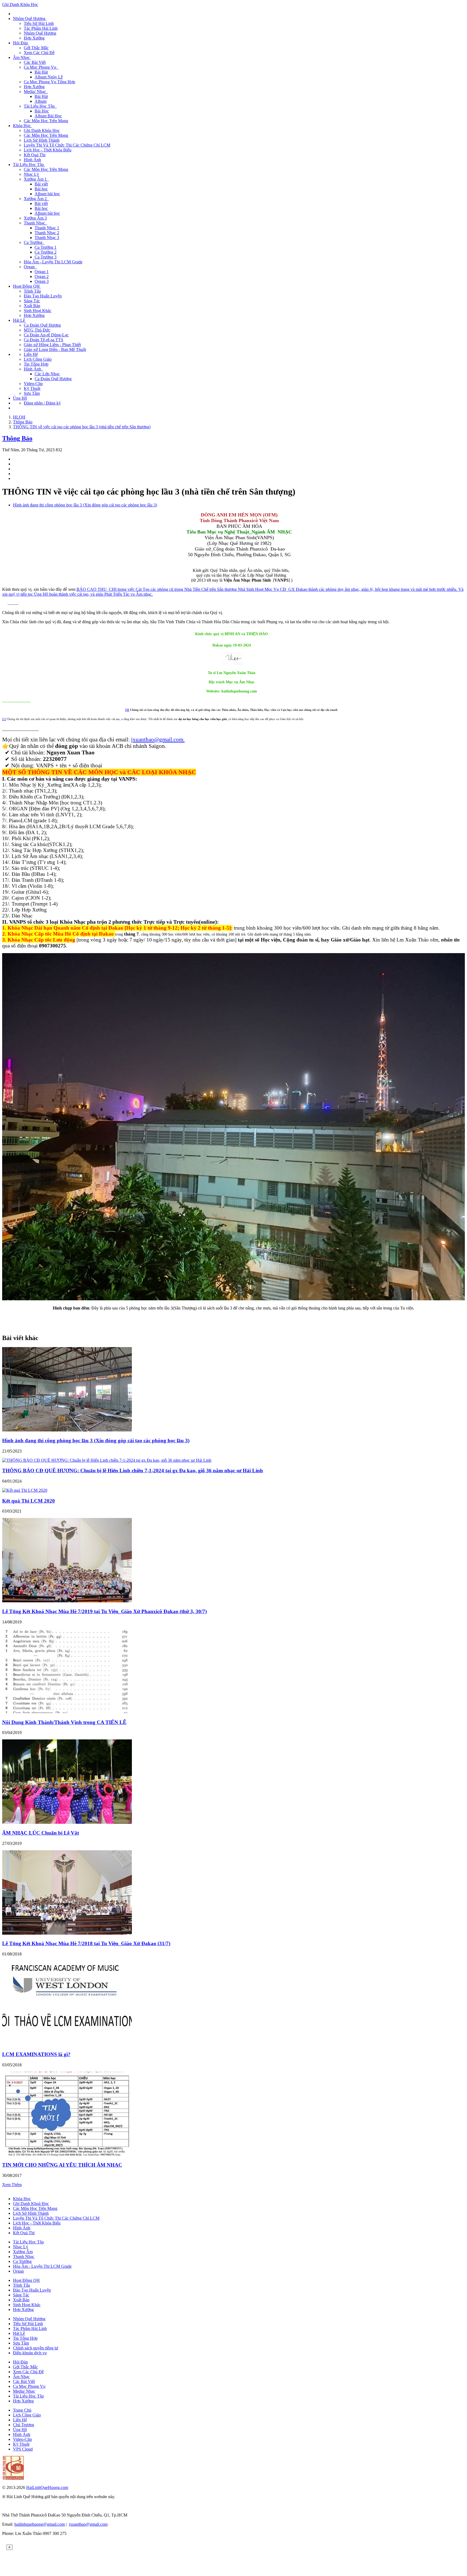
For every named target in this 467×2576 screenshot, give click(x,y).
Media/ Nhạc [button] (36, 92)
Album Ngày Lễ (49, 77)
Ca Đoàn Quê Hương (42, 325)
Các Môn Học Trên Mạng (46, 121)
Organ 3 (42, 281)
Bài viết (41, 184)
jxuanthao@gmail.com (88, 2524)
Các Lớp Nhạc (47, 374)
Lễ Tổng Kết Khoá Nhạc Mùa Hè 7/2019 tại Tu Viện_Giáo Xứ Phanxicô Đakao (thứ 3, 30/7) (104, 1611)
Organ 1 (42, 272)
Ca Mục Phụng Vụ (29, 2386)
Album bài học (47, 194)
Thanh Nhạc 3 (47, 238)
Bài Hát (41, 72)
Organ (18, 2271)
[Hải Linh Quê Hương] (13, 2478)
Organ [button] (30, 267)
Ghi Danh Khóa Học (20, 4)
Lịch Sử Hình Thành (42, 140)
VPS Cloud (23, 2449)
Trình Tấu (32, 291)
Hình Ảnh (32, 160)
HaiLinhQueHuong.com (47, 2487)
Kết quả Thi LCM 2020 (29, 1501)
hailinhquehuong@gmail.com (40, 2524)
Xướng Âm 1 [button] (36, 179)
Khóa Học (22, 2199)
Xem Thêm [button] (12, 2185)
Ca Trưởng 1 (46, 247)
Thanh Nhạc (24, 2257)
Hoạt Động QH (26, 2280)
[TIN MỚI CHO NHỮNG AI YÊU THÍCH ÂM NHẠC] (67, 2155)
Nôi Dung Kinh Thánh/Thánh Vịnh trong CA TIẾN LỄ (64, 1722)
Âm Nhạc (21, 2377)
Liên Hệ (31, 354)
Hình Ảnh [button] (34, 369)
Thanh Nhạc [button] (36, 223)
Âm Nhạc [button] (22, 57)
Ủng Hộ (20, 398)
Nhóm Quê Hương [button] (30, 19)
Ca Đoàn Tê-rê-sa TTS (44, 340)
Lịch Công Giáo (38, 359)
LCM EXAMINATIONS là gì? (36, 2054)
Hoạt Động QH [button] (27, 286)
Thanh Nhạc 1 (47, 228)
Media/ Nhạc (24, 2391)
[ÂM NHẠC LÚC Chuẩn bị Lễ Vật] (67, 1822)
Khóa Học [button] (22, 126)
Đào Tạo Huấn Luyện (43, 296)
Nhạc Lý (31, 174)
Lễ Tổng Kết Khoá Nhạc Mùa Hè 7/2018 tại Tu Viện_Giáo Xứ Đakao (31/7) (86, 1943)
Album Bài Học (48, 116)
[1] (127, 710)
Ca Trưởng (22, 2261)
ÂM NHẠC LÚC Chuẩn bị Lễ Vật (41, 1833)
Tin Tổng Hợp (36, 364)
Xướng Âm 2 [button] (36, 199)
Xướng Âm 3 (35, 218)
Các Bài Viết (35, 62)
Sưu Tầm (32, 393)
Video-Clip (33, 384)
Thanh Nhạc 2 (47, 233)
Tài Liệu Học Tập (28, 2242)
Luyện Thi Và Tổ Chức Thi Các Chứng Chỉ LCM (67, 145)
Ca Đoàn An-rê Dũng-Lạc (46, 335)
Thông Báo (17, 438)
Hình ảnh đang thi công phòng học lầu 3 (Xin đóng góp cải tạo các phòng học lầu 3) (85, 505)
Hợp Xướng (34, 38)
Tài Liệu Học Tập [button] (40, 106)
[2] (4, 719)
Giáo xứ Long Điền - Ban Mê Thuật (55, 349)
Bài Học (42, 111)
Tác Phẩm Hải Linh (41, 28)
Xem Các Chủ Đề (39, 53)
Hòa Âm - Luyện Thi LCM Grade (53, 262)
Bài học (41, 189)
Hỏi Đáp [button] (21, 43)
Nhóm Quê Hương (40, 33)
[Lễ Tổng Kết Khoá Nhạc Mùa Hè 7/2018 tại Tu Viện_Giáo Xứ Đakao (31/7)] (67, 1933)
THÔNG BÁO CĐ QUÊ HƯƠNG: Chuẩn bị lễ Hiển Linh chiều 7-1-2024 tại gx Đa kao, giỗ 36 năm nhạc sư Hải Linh (133, 1471)
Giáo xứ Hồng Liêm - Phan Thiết (52, 345)
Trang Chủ (22, 2410)
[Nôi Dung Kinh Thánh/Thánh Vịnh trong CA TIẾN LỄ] (67, 1712)
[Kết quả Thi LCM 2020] (25, 1490)
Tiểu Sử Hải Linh (39, 23)
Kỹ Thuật (32, 388)
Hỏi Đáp (20, 2362)
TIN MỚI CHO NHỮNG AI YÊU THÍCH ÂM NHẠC (62, 2165)
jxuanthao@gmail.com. (158, 739)
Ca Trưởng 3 (46, 257)
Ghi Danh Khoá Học (31, 2204)
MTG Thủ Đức (37, 330)
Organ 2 (42, 276)
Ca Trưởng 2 (46, 252)
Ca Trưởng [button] (34, 242)
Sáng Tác (32, 301)
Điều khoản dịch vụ (30, 2353)
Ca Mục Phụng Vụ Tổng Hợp (49, 82)
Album (41, 101)
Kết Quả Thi (35, 155)
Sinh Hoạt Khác (38, 311)
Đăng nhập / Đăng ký (42, 403)
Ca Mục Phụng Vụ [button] (41, 67)
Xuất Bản (32, 306)
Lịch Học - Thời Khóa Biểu (48, 150)
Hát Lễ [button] (19, 320)
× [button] (9, 2547)
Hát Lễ (19, 2333)
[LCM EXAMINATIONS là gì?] (67, 2044)
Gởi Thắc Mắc (36, 48)
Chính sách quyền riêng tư (36, 2348)
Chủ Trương (24, 2425)
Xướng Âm (23, 2252)
